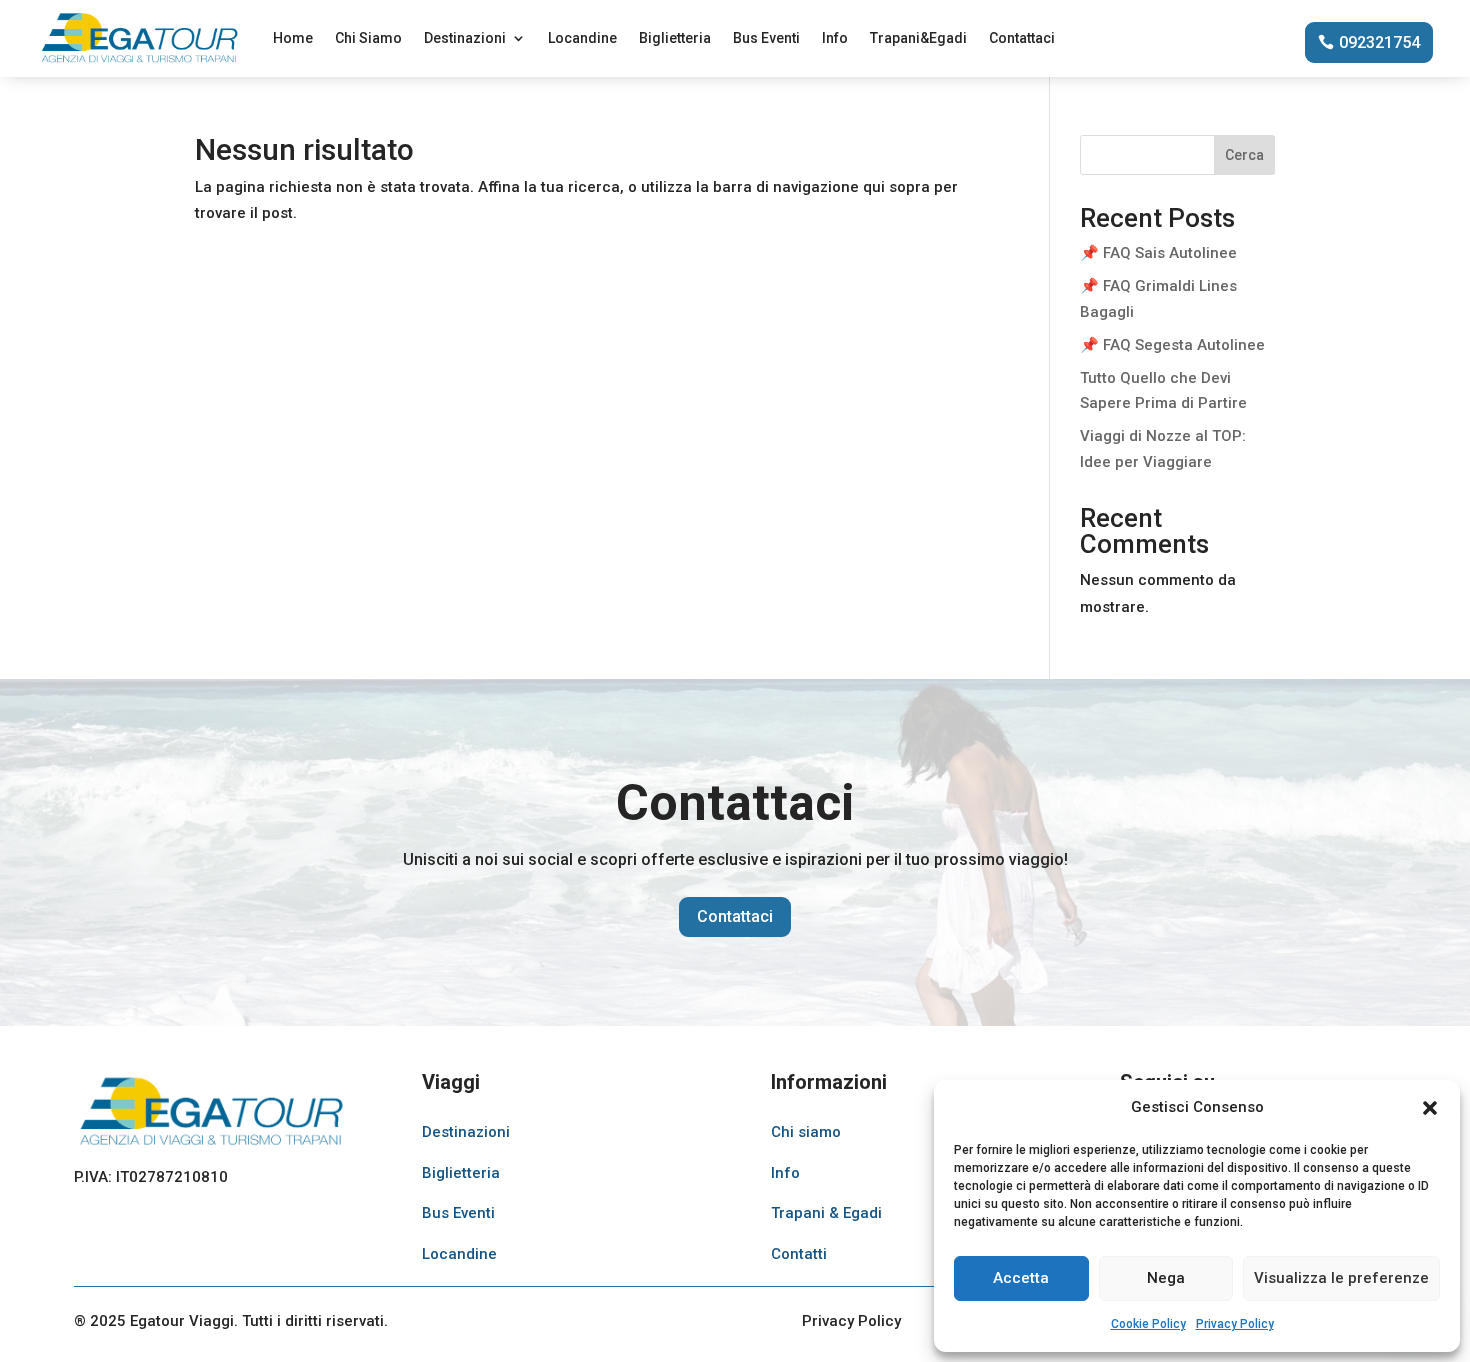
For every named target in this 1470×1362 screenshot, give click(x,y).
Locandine (582, 38)
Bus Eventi (766, 38)
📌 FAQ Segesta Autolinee (1172, 345)
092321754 (1379, 42)
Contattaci (1022, 38)
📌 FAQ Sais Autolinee (1158, 253)
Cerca (1244, 155)
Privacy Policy (1235, 1324)
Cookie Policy (1148, 1324)
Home (293, 38)
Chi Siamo (368, 38)
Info (835, 38)
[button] (1430, 1108)
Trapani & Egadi (826, 1213)
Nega (1166, 1278)
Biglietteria (675, 38)
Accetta (1021, 1278)
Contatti (799, 1254)
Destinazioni (465, 38)
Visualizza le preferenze (1341, 1278)
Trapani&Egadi (918, 38)
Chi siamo (806, 1132)
